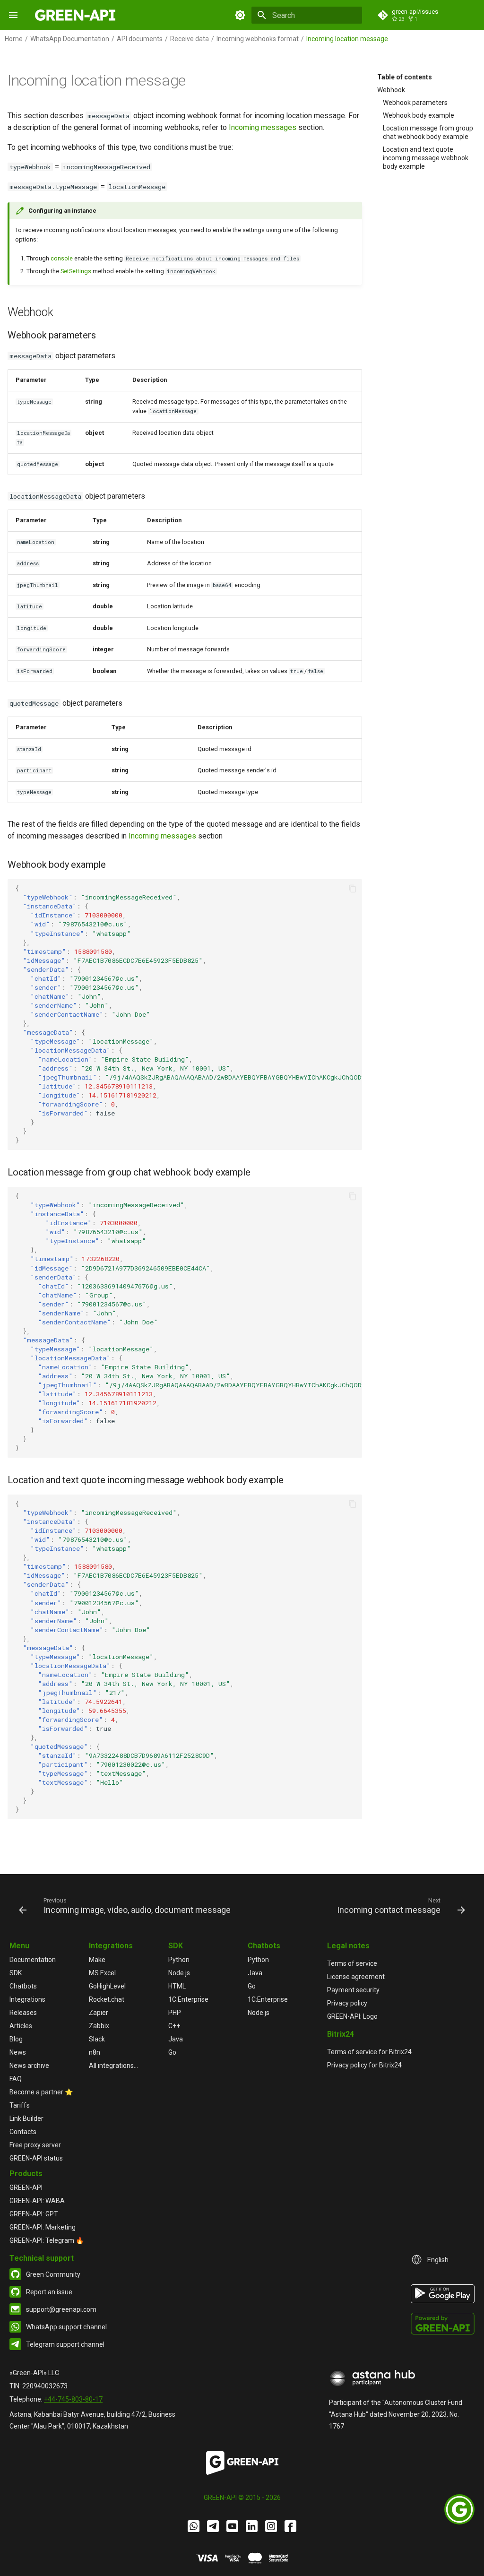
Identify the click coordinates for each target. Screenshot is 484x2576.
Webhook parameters (415, 103)
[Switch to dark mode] (240, 15)
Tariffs (20, 2105)
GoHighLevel (107, 1986)
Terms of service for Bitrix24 (369, 2052)
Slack (97, 2039)
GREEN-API (26, 2187)
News (18, 2052)
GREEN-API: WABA (37, 2201)
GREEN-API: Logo (352, 2016)
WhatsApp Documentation (70, 39)
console (62, 258)
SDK (16, 1973)
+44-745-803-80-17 (73, 2399)
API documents (140, 39)
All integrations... (113, 2066)
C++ (174, 2026)
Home (14, 39)
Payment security (353, 1990)
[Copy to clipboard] (353, 889)
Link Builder (26, 2118)
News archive (29, 2066)
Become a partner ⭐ (41, 2092)
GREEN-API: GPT (34, 2214)
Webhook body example (419, 115)
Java (176, 2039)
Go (172, 2052)
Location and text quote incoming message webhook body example (426, 158)
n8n (95, 2052)
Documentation (33, 1960)
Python (179, 1960)
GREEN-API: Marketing (43, 2227)
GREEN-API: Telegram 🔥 (47, 2240)
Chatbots (23, 1986)
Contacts (23, 2132)
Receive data (190, 39)
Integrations (27, 1999)
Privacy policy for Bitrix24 (364, 2065)
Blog (16, 2039)
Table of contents (405, 77)
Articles (21, 2026)
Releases (23, 2013)
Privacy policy (347, 2003)
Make (97, 1960)
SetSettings (76, 271)
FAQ (16, 2079)
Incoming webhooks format (258, 39)
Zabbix (99, 2026)
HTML (177, 1986)
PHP (175, 2013)
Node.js (179, 1973)
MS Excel (102, 1973)
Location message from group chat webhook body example (428, 132)
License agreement (356, 1977)
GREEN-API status (36, 2158)
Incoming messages (263, 127)
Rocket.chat (107, 1999)
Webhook (391, 90)
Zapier (99, 2013)
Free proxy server (35, 2145)
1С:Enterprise (188, 1999)
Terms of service (352, 1963)
